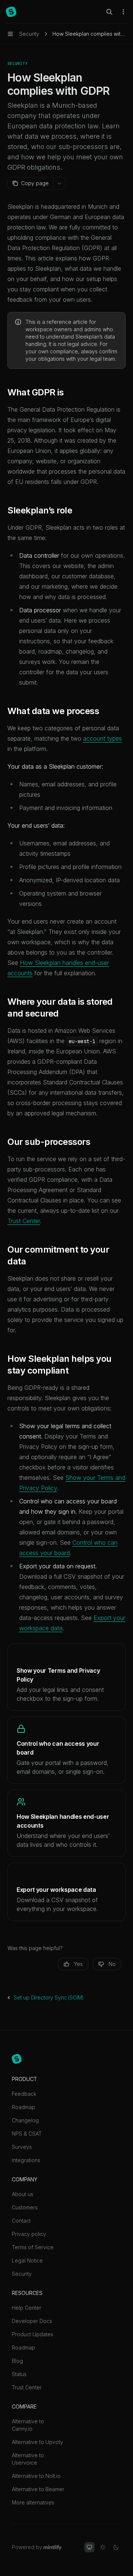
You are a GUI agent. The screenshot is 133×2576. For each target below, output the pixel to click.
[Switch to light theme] (103, 2547)
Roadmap (23, 2107)
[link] (66, 1677)
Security (22, 2274)
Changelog (25, 2120)
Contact (21, 2221)
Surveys (22, 2147)
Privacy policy (29, 2234)
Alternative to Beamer (38, 2489)
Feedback (24, 2094)
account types (103, 738)
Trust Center (24, 1221)
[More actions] (123, 12)
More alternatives (33, 2502)
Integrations (26, 2160)
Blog (17, 2361)
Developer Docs (32, 2321)
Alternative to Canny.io (28, 2425)
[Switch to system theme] (89, 2547)
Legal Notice (27, 2260)
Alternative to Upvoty (37, 2442)
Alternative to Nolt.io (36, 2476)
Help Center (27, 2308)
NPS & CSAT (27, 2134)
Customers (25, 2207)
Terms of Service (33, 2247)
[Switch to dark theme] (116, 2547)
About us (23, 2194)
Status (19, 2374)
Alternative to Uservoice (28, 2459)
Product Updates (33, 2334)
